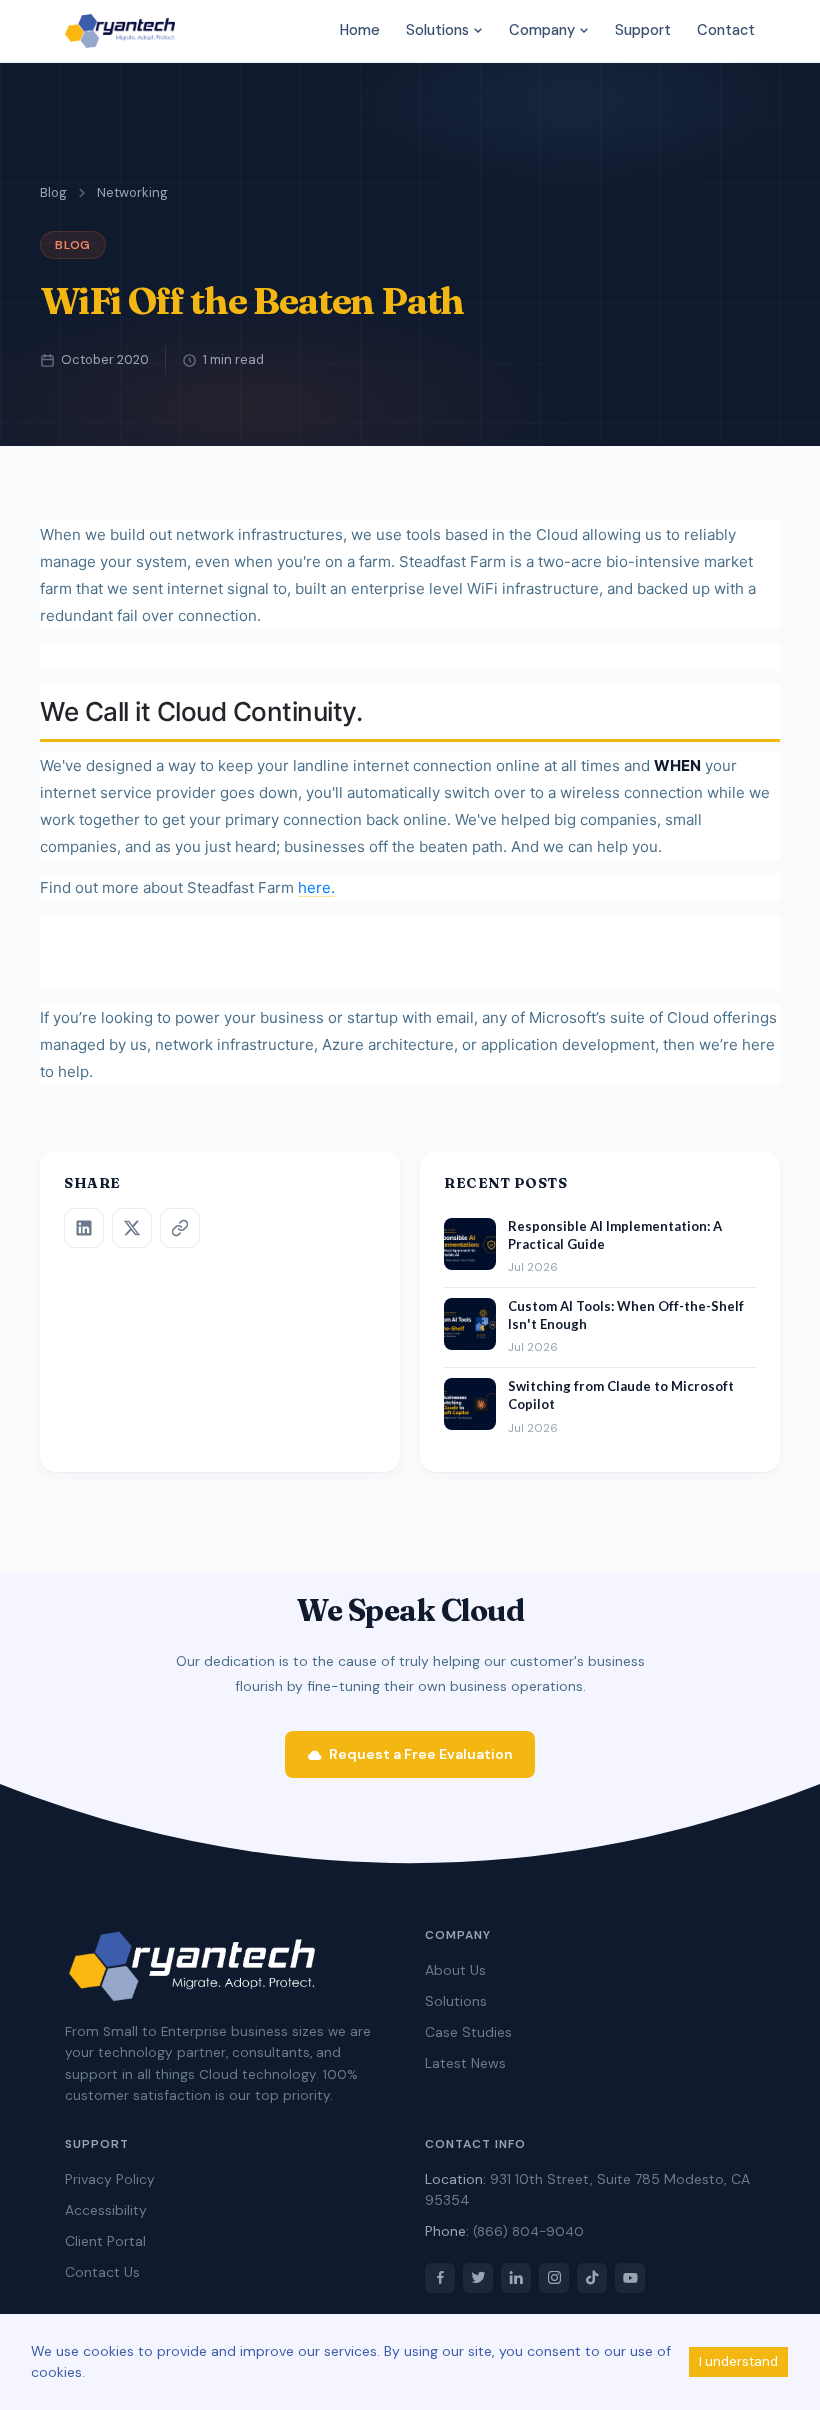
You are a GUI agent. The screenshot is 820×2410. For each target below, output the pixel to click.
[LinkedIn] (84, 1228)
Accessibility (106, 2210)
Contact (726, 30)
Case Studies (468, 2032)
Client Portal (105, 2241)
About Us (455, 1970)
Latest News (465, 2063)
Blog (53, 192)
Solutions (439, 30)
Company (544, 30)
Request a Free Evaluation (421, 1754)
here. (316, 887)
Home (360, 30)
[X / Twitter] (132, 1228)
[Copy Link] (180, 1228)
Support (643, 30)
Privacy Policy (110, 2179)
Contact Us (102, 2272)
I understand (738, 2361)
